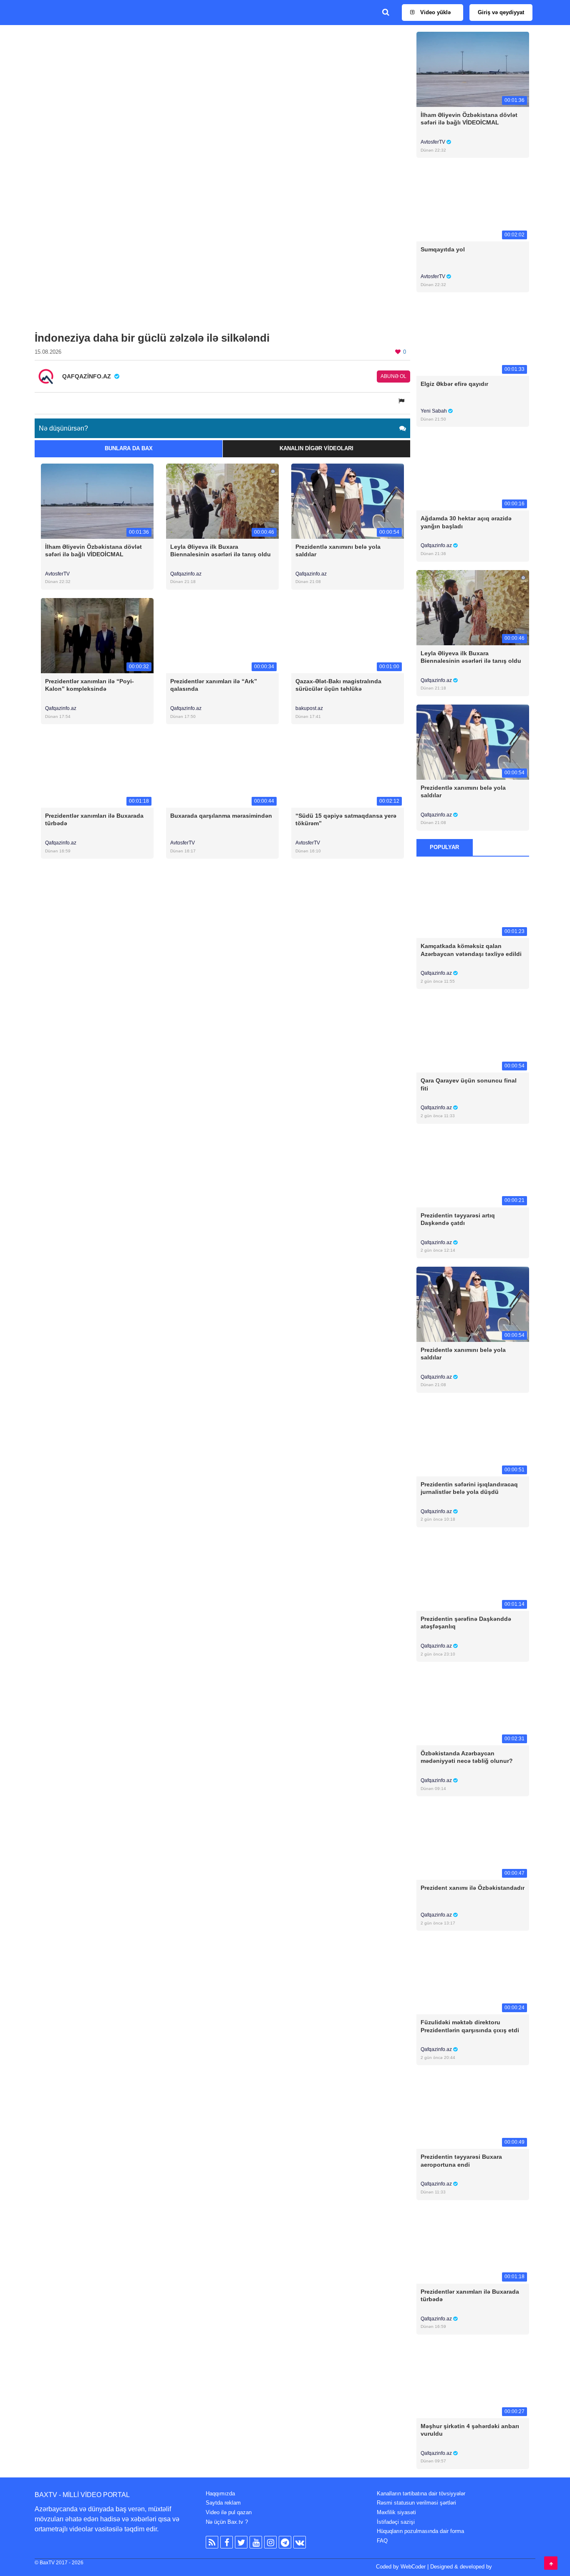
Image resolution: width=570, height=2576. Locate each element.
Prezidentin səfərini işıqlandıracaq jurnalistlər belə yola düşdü (469, 1488)
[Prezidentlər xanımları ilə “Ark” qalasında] (222, 635)
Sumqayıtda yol (443, 249)
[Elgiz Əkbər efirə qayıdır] (473, 338)
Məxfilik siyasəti (396, 2512)
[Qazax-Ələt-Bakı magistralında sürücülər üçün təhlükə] (348, 635)
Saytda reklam (223, 2503)
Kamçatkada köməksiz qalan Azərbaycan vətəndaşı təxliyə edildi (471, 950)
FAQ (382, 2541)
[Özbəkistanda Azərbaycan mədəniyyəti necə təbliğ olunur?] (473, 1708)
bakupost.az (309, 708)
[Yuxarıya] (551, 2563)
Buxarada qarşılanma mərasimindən (221, 816)
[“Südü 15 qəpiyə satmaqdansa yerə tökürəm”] (348, 770)
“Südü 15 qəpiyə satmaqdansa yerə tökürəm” (346, 819)
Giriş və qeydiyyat (501, 12)
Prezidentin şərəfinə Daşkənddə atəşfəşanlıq (466, 1623)
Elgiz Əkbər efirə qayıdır (454, 384)
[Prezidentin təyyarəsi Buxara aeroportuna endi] (473, 2111)
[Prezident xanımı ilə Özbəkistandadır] (473, 1842)
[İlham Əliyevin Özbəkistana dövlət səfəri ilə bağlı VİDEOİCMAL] (97, 501)
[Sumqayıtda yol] (473, 204)
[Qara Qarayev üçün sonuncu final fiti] (473, 1035)
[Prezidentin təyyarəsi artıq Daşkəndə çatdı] (473, 1169)
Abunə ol (393, 376)
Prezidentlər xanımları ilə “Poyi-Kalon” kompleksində (90, 685)
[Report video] (402, 401)
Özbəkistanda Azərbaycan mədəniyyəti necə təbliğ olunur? (467, 1757)
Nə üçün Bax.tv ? (227, 2522)
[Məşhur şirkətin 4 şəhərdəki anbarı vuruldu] (473, 2380)
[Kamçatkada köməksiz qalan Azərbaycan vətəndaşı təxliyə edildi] (473, 900)
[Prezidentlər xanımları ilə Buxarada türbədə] (97, 770)
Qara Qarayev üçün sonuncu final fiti (469, 1084)
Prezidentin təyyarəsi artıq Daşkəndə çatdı (458, 1219)
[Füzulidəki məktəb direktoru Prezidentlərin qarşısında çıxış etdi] (473, 1976)
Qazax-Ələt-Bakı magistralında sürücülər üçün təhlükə (338, 685)
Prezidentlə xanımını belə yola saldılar (338, 550)
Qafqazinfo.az (186, 574)
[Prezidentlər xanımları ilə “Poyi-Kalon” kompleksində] (97, 635)
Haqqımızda (220, 2494)
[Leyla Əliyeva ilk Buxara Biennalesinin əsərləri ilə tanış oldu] (222, 501)
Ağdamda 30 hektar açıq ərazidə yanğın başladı (466, 522)
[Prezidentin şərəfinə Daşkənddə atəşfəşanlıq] (473, 1573)
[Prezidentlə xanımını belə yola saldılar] (348, 501)
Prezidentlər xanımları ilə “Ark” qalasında (214, 685)
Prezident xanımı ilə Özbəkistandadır (473, 1888)
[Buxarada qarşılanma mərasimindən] (222, 770)
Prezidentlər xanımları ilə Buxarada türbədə (94, 819)
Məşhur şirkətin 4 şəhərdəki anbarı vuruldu (470, 2430)
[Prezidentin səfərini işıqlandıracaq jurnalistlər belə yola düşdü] (473, 1438)
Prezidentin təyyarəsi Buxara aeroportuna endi (461, 2160)
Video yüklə (435, 12)
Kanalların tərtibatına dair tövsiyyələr (421, 2494)
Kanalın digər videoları (317, 448)
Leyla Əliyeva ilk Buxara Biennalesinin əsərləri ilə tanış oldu (221, 550)
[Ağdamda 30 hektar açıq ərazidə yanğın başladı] (473, 473)
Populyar (444, 847)
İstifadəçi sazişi (396, 2522)
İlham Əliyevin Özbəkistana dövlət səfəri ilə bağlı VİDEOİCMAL (93, 550)
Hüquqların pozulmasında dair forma (420, 2531)
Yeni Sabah (434, 411)
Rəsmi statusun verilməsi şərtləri (416, 2503)
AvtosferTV (57, 574)
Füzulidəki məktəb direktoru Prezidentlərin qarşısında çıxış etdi (470, 2026)
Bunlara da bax (129, 448)
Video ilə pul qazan (229, 2512)
